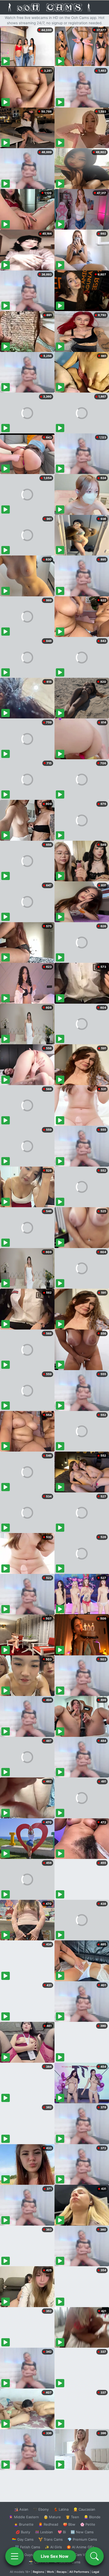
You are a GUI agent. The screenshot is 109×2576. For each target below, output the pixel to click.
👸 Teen (72, 2517)
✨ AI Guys (24, 2555)
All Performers (79, 2572)
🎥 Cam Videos (82, 2555)
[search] (94, 2556)
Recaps (62, 2572)
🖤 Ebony (41, 2509)
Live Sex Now (55, 2556)
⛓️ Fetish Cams (28, 2547)
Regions (38, 2572)
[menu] (15, 2556)
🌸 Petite (88, 2524)
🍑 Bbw (69, 2524)
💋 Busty (23, 2532)
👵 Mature (52, 2517)
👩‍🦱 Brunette (24, 2524)
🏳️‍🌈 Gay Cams (23, 2539)
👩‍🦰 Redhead (48, 2524)
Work (50, 2572)
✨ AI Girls (53, 2547)
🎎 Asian (21, 2509)
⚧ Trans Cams (51, 2539)
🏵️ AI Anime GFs (80, 2547)
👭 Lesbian (44, 2532)
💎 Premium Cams (82, 2539)
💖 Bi (62, 2532)
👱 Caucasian (84, 2509)
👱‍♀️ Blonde (92, 2517)
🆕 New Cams (82, 2532)
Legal (96, 2572)
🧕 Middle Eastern (24, 2517)
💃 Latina (61, 2509)
